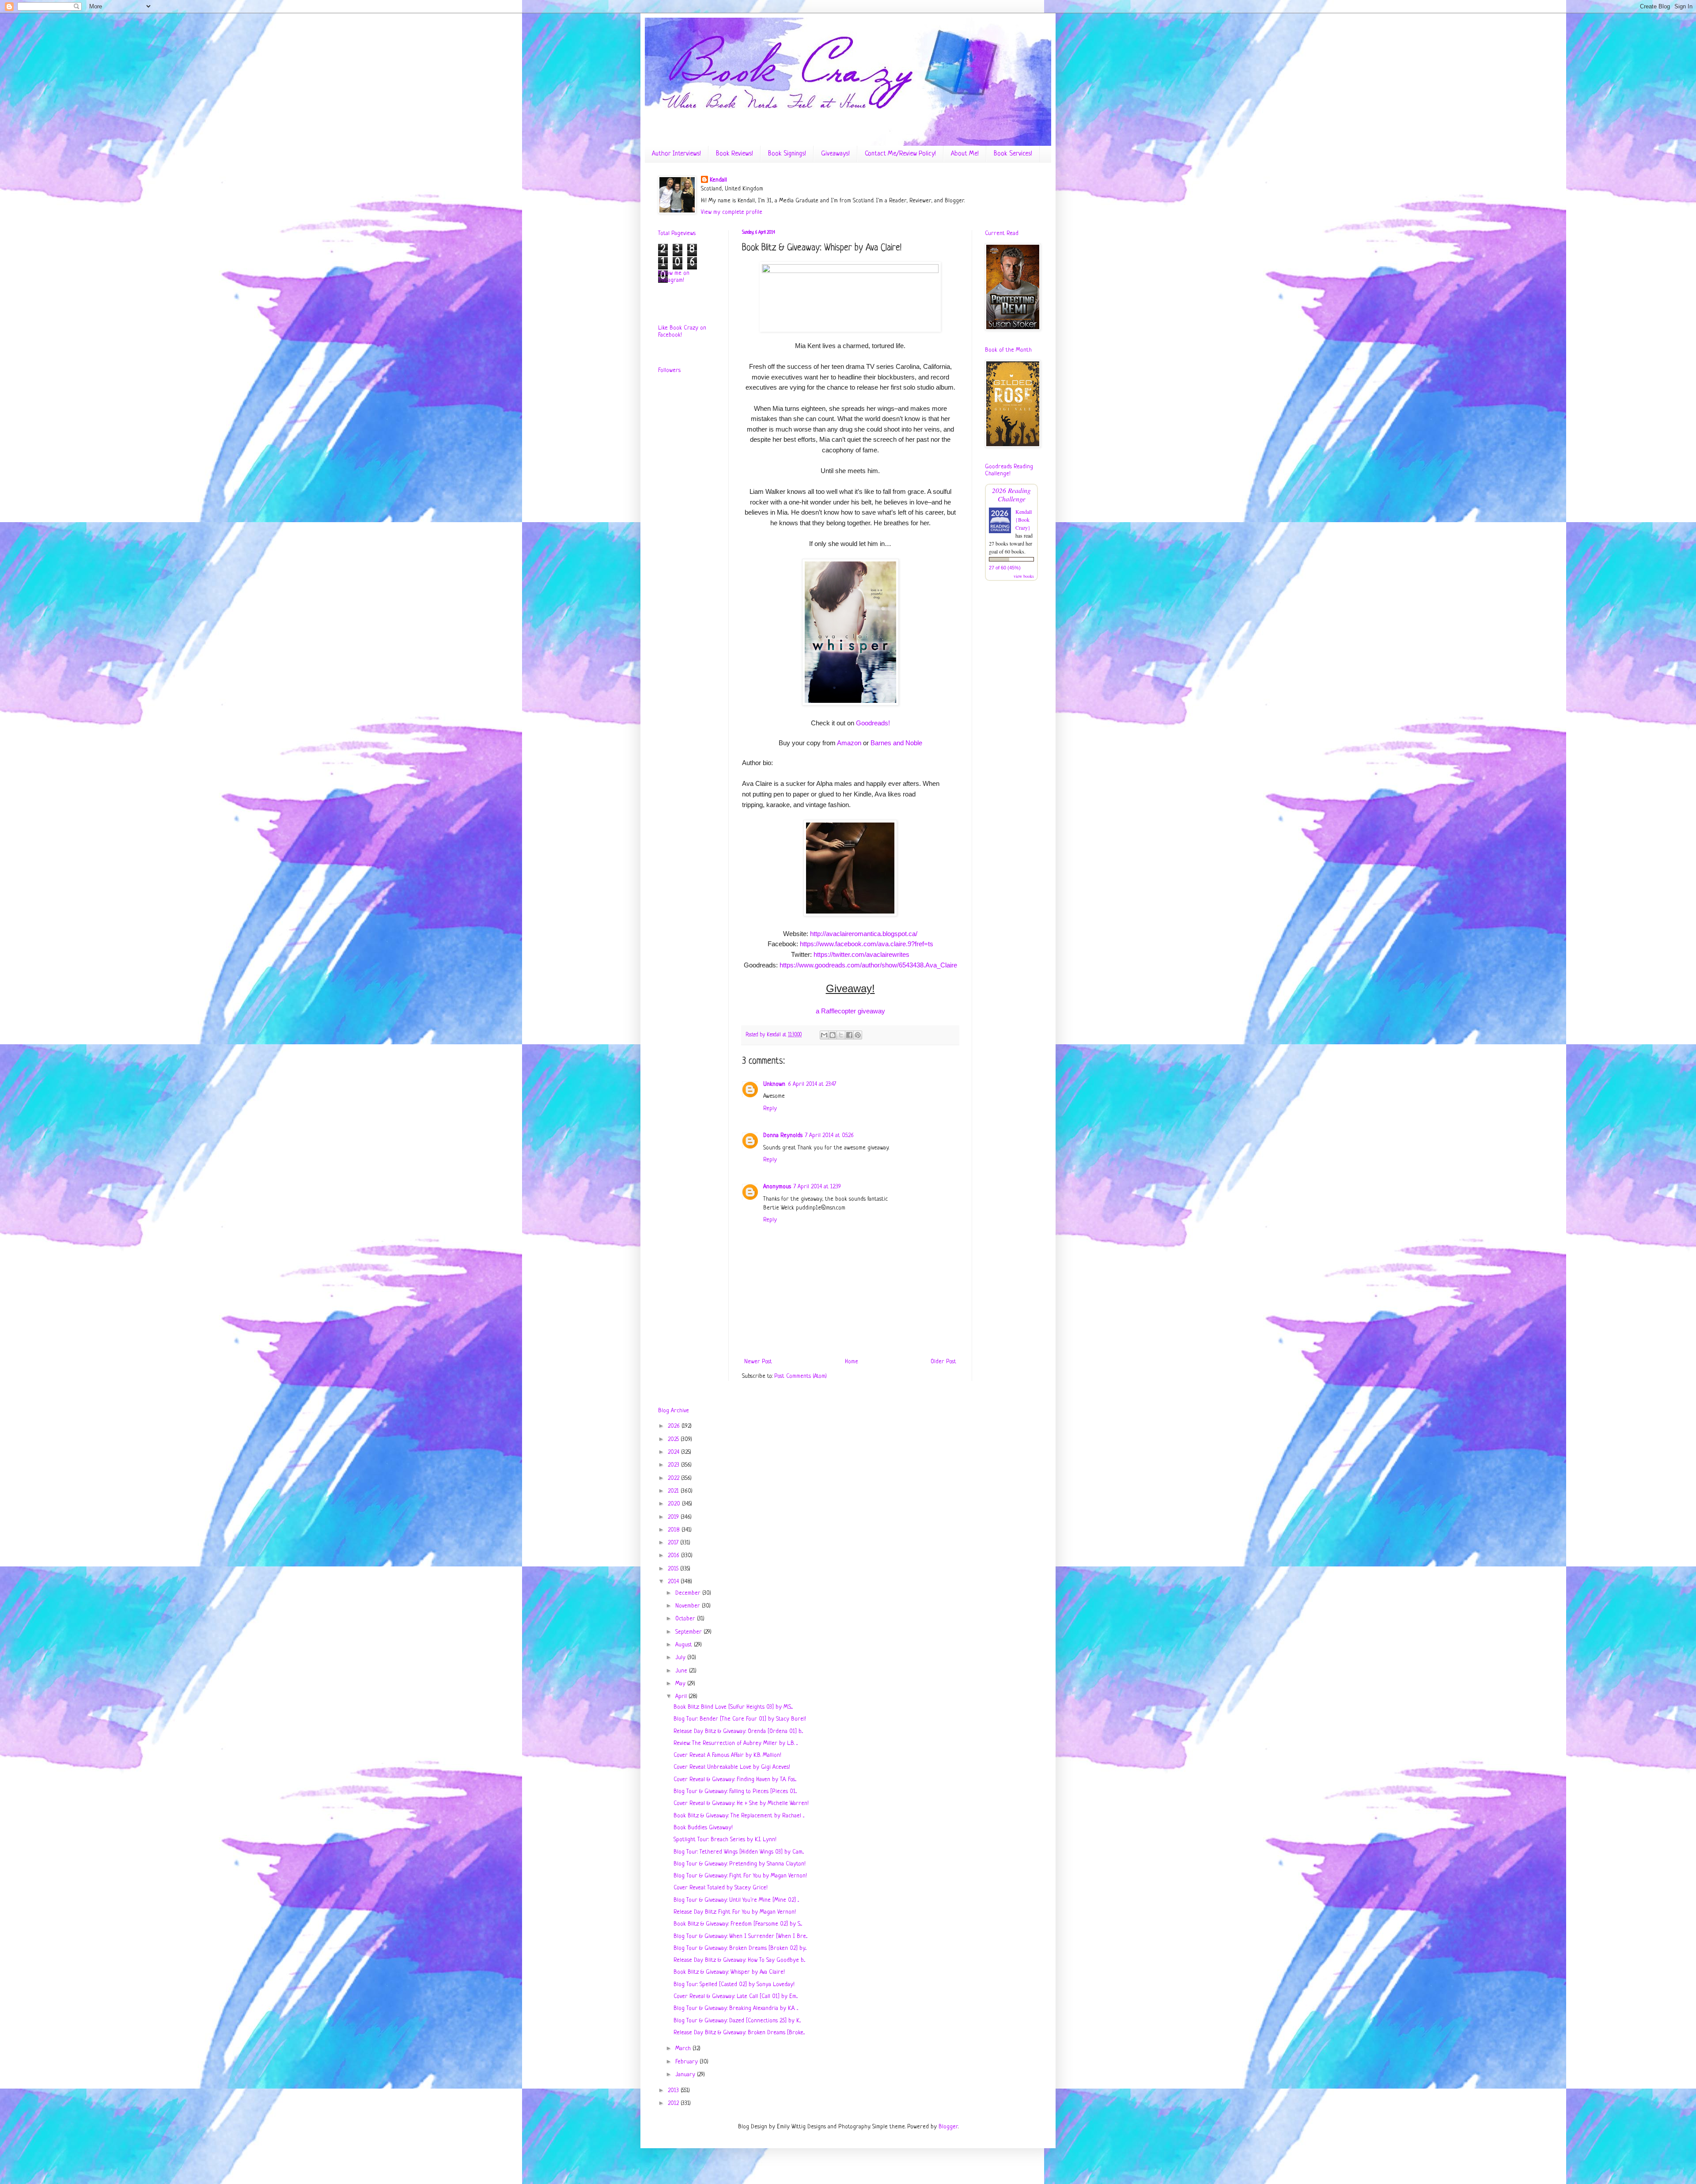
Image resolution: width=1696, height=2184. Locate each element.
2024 (674, 1452)
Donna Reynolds (783, 1136)
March (684, 2049)
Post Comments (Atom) (801, 1376)
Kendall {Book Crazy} (1024, 519)
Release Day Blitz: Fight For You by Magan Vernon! (735, 1912)
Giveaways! (835, 154)
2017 (674, 1543)
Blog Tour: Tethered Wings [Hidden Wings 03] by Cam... (739, 1852)
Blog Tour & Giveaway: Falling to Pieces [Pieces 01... (735, 1792)
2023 (674, 1465)
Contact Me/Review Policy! (900, 154)
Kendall (718, 180)
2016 (674, 1556)
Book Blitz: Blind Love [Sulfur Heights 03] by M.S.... (733, 1707)
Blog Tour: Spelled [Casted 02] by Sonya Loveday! (734, 1985)
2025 (674, 1439)
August (685, 1645)
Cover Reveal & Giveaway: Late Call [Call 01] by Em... (736, 1996)
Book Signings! (787, 154)
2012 (674, 2103)
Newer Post (758, 1362)
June (682, 1671)
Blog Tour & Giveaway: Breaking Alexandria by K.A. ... (736, 2008)
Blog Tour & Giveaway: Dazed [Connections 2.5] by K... (737, 2021)
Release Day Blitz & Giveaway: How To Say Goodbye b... (739, 1960)
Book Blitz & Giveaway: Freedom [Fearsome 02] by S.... (738, 1924)
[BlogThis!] (833, 1035)
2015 (674, 1569)
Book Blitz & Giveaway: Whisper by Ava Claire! (729, 1972)
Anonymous (777, 1187)
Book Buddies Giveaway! (703, 1828)
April (682, 1697)
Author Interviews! (676, 154)
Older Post (943, 1362)
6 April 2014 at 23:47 (812, 1084)
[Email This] (824, 1035)
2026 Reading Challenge (1011, 494)
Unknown (774, 1084)
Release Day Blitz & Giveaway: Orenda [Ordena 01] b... (738, 1731)
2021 (674, 1491)
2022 (674, 1478)
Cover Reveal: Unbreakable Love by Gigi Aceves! (732, 1767)
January (686, 2075)
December (689, 1593)
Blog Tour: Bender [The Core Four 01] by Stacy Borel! (740, 1719)
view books (1024, 576)
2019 (674, 1517)
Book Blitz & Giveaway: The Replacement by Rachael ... (739, 1816)
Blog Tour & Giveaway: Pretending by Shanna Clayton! (740, 1864)
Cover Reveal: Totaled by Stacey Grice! (721, 1888)
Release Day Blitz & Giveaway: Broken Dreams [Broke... (739, 2033)
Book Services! (1013, 154)
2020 (675, 1504)
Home (852, 1362)
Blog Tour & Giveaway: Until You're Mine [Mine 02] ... (736, 1900)
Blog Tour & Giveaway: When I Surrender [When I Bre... (740, 1936)
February (687, 2062)
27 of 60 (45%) (1005, 568)
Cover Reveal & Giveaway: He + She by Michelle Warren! (741, 1803)
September (689, 1632)
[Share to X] (841, 1035)
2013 (674, 2091)
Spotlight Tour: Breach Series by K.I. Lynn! (725, 1840)
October (686, 1619)
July (681, 1658)
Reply (770, 1109)
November (689, 1606)
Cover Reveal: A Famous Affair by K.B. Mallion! (727, 1755)
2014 (674, 1582)
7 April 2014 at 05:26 (829, 1136)
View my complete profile (732, 212)
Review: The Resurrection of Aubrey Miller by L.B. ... (736, 1743)
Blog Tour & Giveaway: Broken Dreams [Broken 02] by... (740, 1948)
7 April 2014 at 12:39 (817, 1187)
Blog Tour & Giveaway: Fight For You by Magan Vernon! (740, 1876)
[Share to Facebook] (849, 1035)
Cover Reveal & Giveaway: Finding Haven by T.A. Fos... (735, 1780)
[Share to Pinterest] (858, 1035)
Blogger (948, 2127)
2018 (675, 1530)
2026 (675, 1426)
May (681, 1684)
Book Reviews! (734, 154)
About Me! (965, 154)
